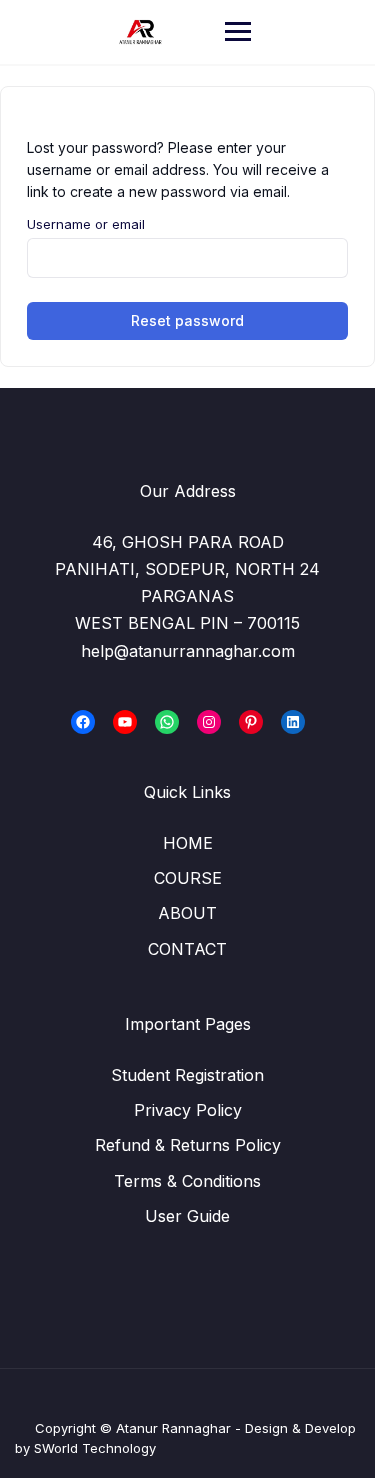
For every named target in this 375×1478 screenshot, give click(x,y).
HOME (188, 843)
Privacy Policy (188, 1110)
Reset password (187, 320)
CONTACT (187, 949)
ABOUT (187, 913)
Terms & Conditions (187, 1181)
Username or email (86, 224)
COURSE (188, 878)
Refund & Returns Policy (188, 1145)
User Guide (187, 1216)
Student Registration (187, 1075)
